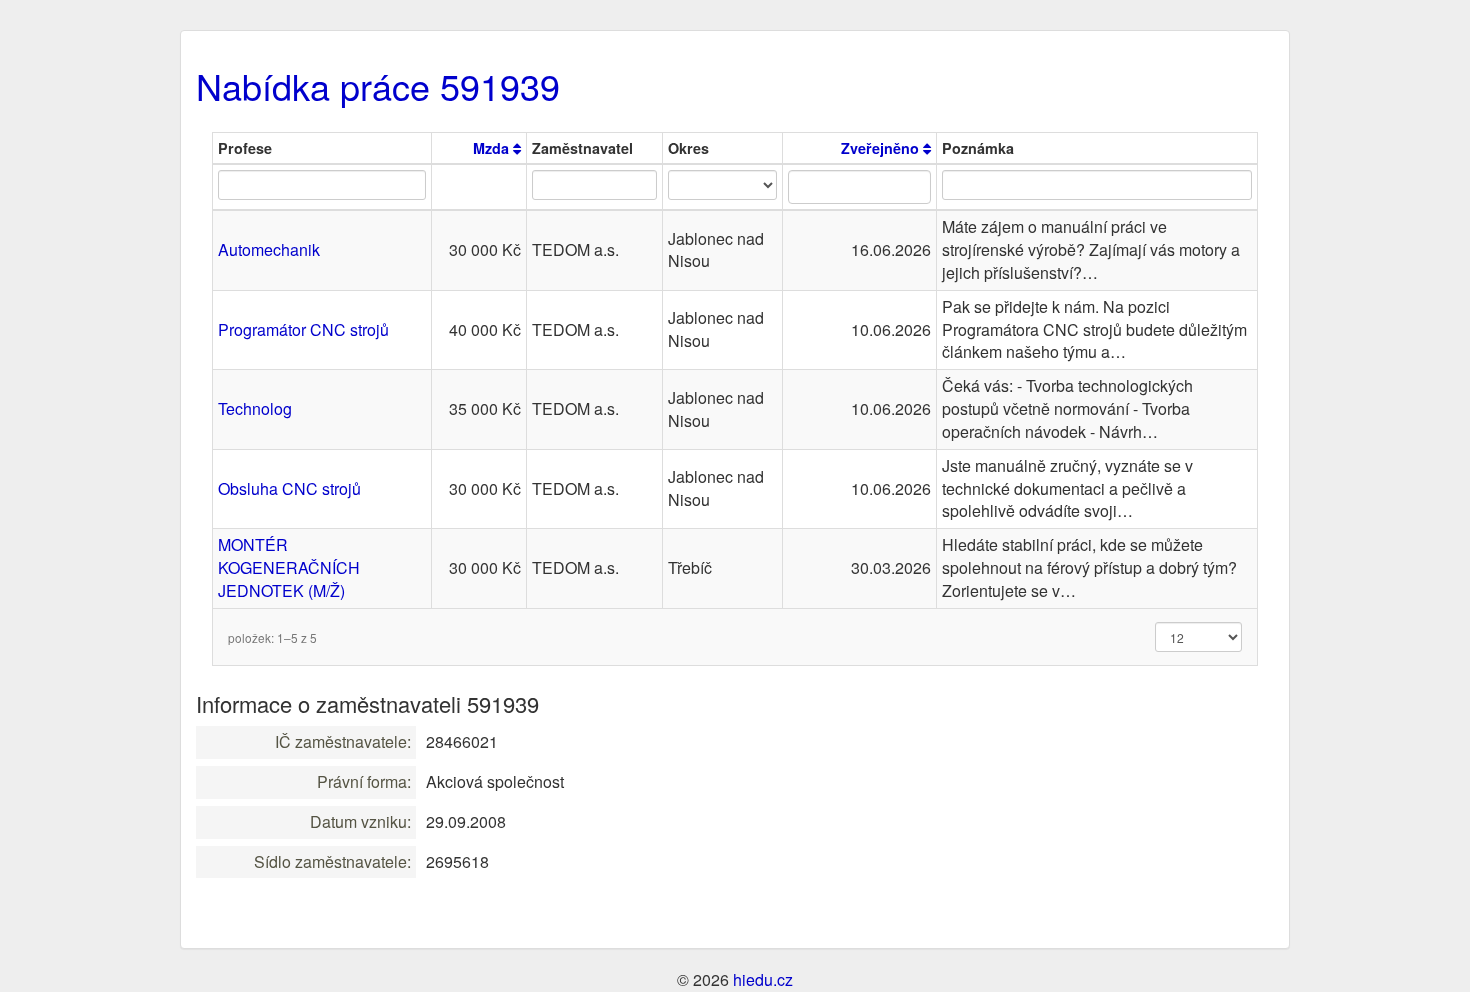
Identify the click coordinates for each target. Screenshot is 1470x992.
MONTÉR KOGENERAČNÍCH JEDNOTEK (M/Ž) (289, 567)
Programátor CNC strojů (303, 329)
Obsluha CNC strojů (289, 488)
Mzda (493, 148)
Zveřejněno (882, 148)
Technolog (255, 408)
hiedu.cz (763, 979)
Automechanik (269, 249)
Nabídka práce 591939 (378, 85)
